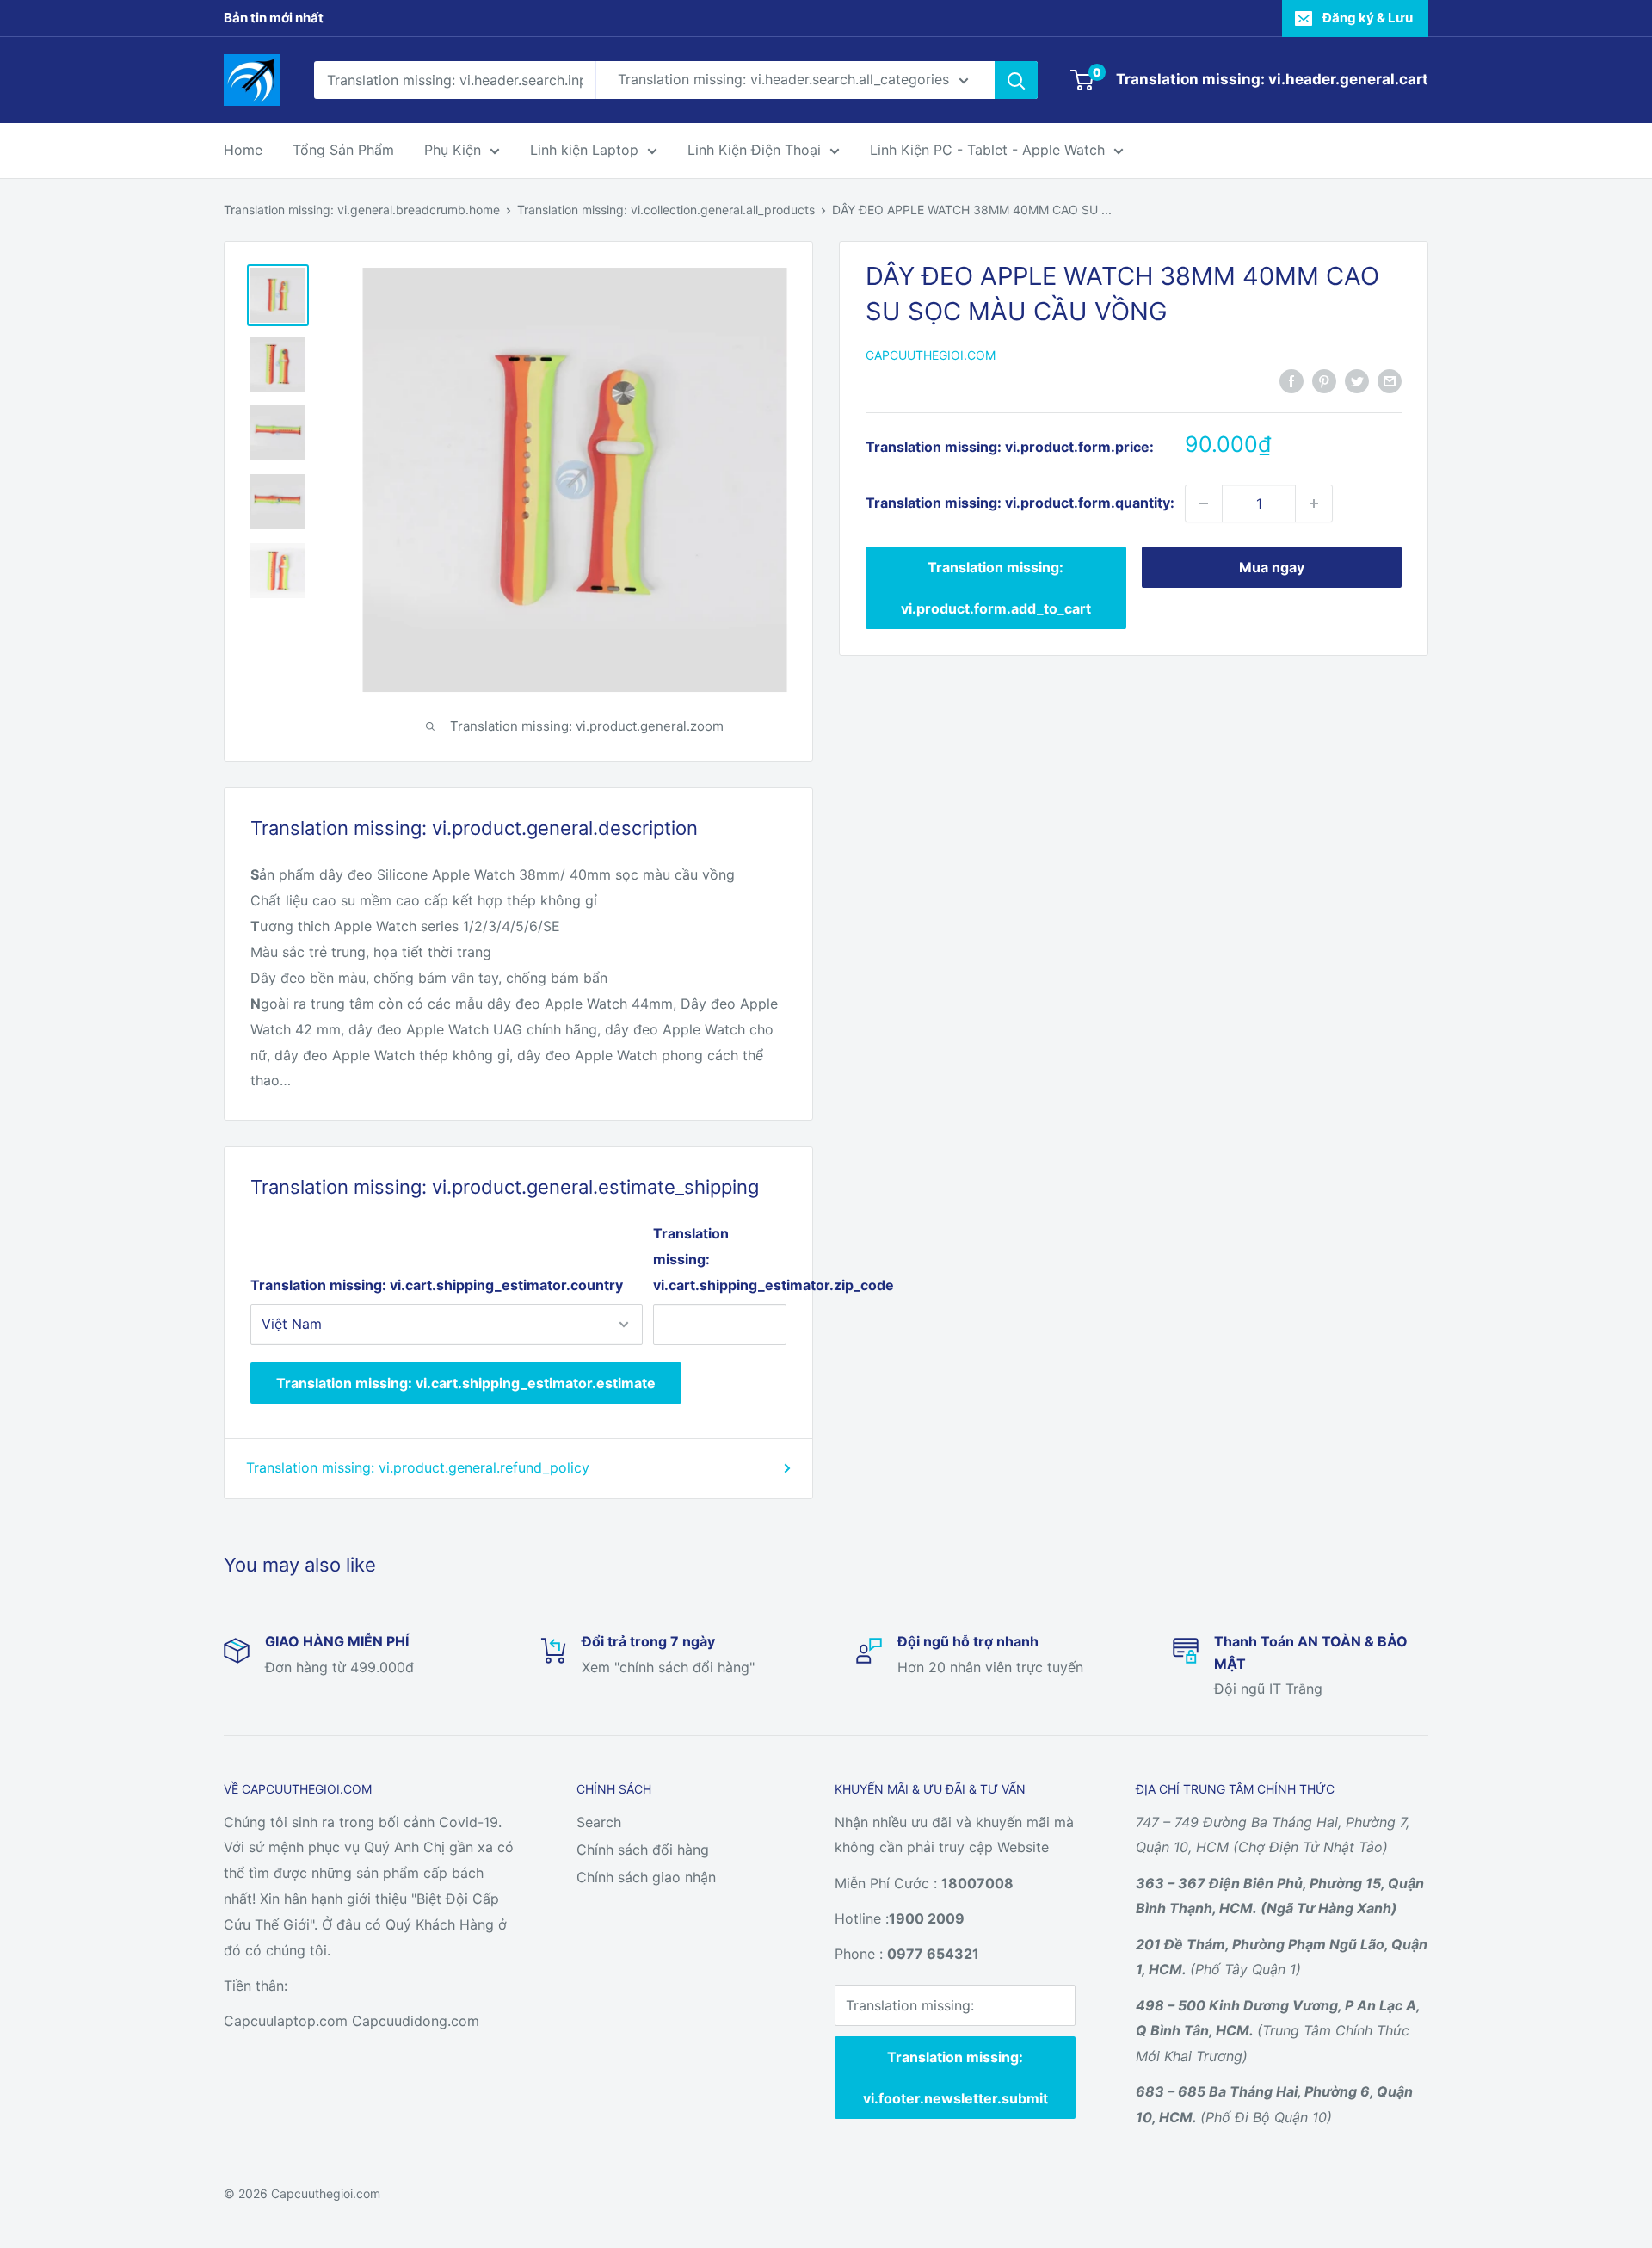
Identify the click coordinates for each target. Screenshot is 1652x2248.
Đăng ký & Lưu (1368, 18)
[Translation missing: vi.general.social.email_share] (1390, 380)
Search (599, 1822)
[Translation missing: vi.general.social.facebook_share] (1291, 380)
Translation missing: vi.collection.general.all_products (666, 210)
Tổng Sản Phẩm (343, 150)
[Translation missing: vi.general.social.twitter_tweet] (1357, 380)
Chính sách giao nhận (646, 1877)
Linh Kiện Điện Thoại (754, 150)
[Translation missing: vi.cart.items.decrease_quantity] (1204, 503)
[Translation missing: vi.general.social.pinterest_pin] (1324, 380)
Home (243, 150)
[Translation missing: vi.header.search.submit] (1016, 80)
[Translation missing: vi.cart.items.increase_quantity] (1314, 503)
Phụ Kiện (453, 150)
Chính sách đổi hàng (643, 1850)
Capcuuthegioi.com (931, 355)
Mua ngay (1272, 567)
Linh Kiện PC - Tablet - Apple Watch (987, 150)
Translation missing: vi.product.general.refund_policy (418, 1467)
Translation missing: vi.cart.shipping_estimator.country (437, 1285)
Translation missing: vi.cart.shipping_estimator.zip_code (720, 1259)
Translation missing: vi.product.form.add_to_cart (996, 588)
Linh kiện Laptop (584, 150)
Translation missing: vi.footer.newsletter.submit (955, 2078)
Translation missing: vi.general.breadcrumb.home (362, 210)
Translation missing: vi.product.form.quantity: (1020, 503)
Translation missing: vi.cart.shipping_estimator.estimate (466, 1383)
